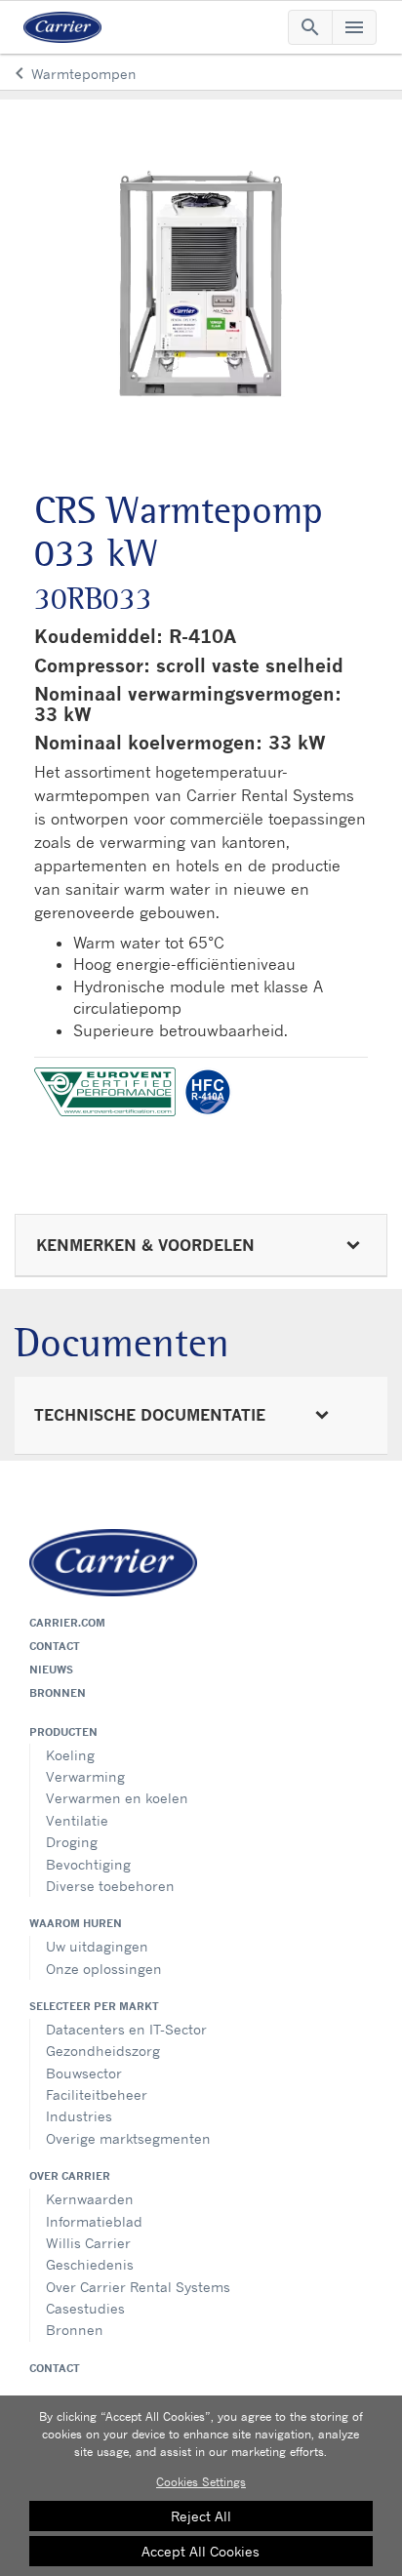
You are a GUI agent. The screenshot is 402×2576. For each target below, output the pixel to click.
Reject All (201, 2516)
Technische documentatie (150, 1415)
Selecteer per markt (94, 2006)
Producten (63, 1732)
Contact (55, 1646)
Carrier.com (67, 1623)
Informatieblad (94, 2221)
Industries (79, 2116)
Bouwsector (84, 2073)
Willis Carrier (88, 2243)
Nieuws (51, 1670)
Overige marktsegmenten (128, 2138)
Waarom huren (76, 1923)
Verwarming (85, 1776)
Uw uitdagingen (97, 1946)
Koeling (70, 1755)
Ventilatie (77, 1820)
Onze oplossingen (104, 1969)
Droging (72, 1842)
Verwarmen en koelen (117, 1798)
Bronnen (58, 1693)
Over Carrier (70, 2176)
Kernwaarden (90, 2199)
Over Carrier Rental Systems (138, 2287)
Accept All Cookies (201, 2551)
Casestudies (85, 2308)
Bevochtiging (88, 1864)
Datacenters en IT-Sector (126, 2029)
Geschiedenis (90, 2264)
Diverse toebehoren (110, 1886)
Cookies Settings (201, 2482)
